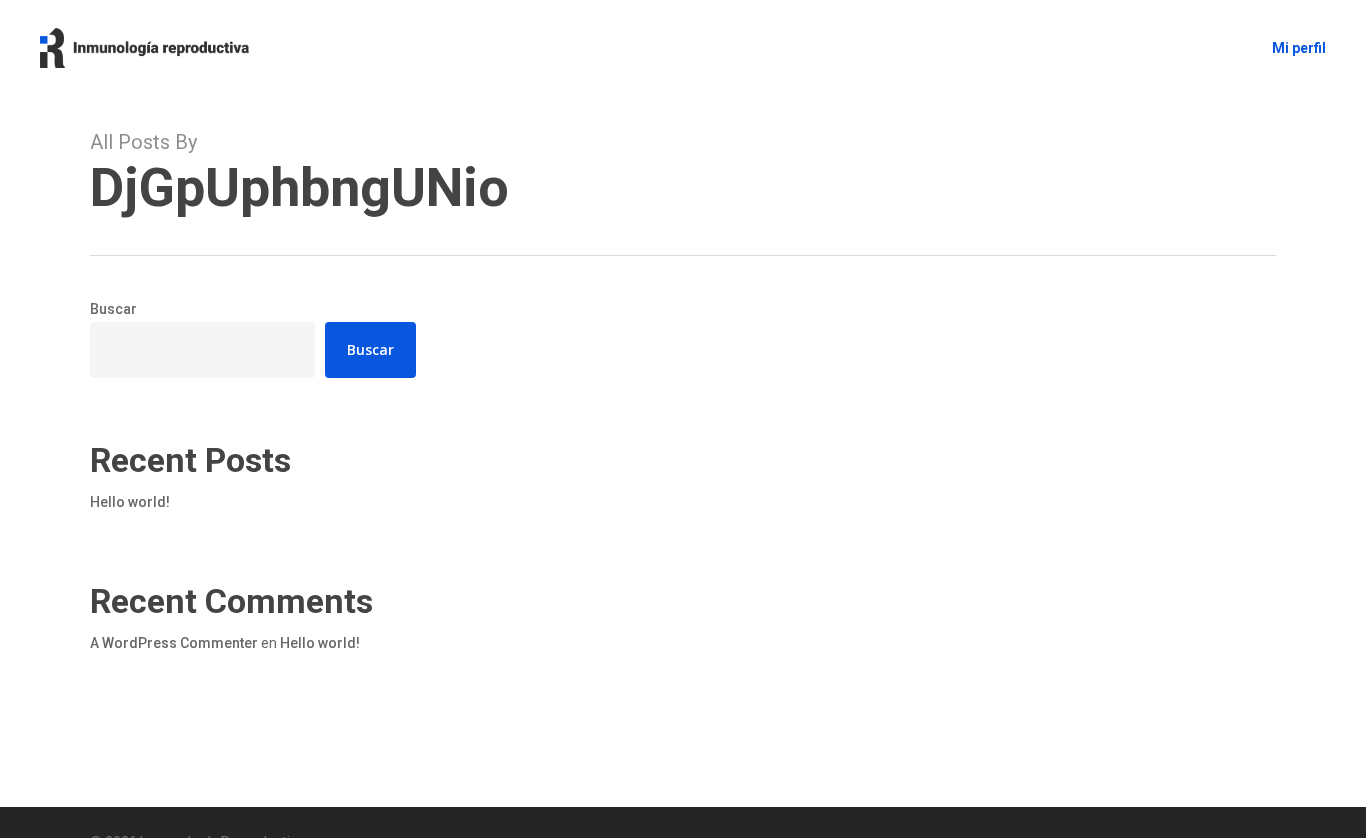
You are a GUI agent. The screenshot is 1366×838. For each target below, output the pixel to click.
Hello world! (130, 502)
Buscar (113, 309)
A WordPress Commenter (174, 643)
